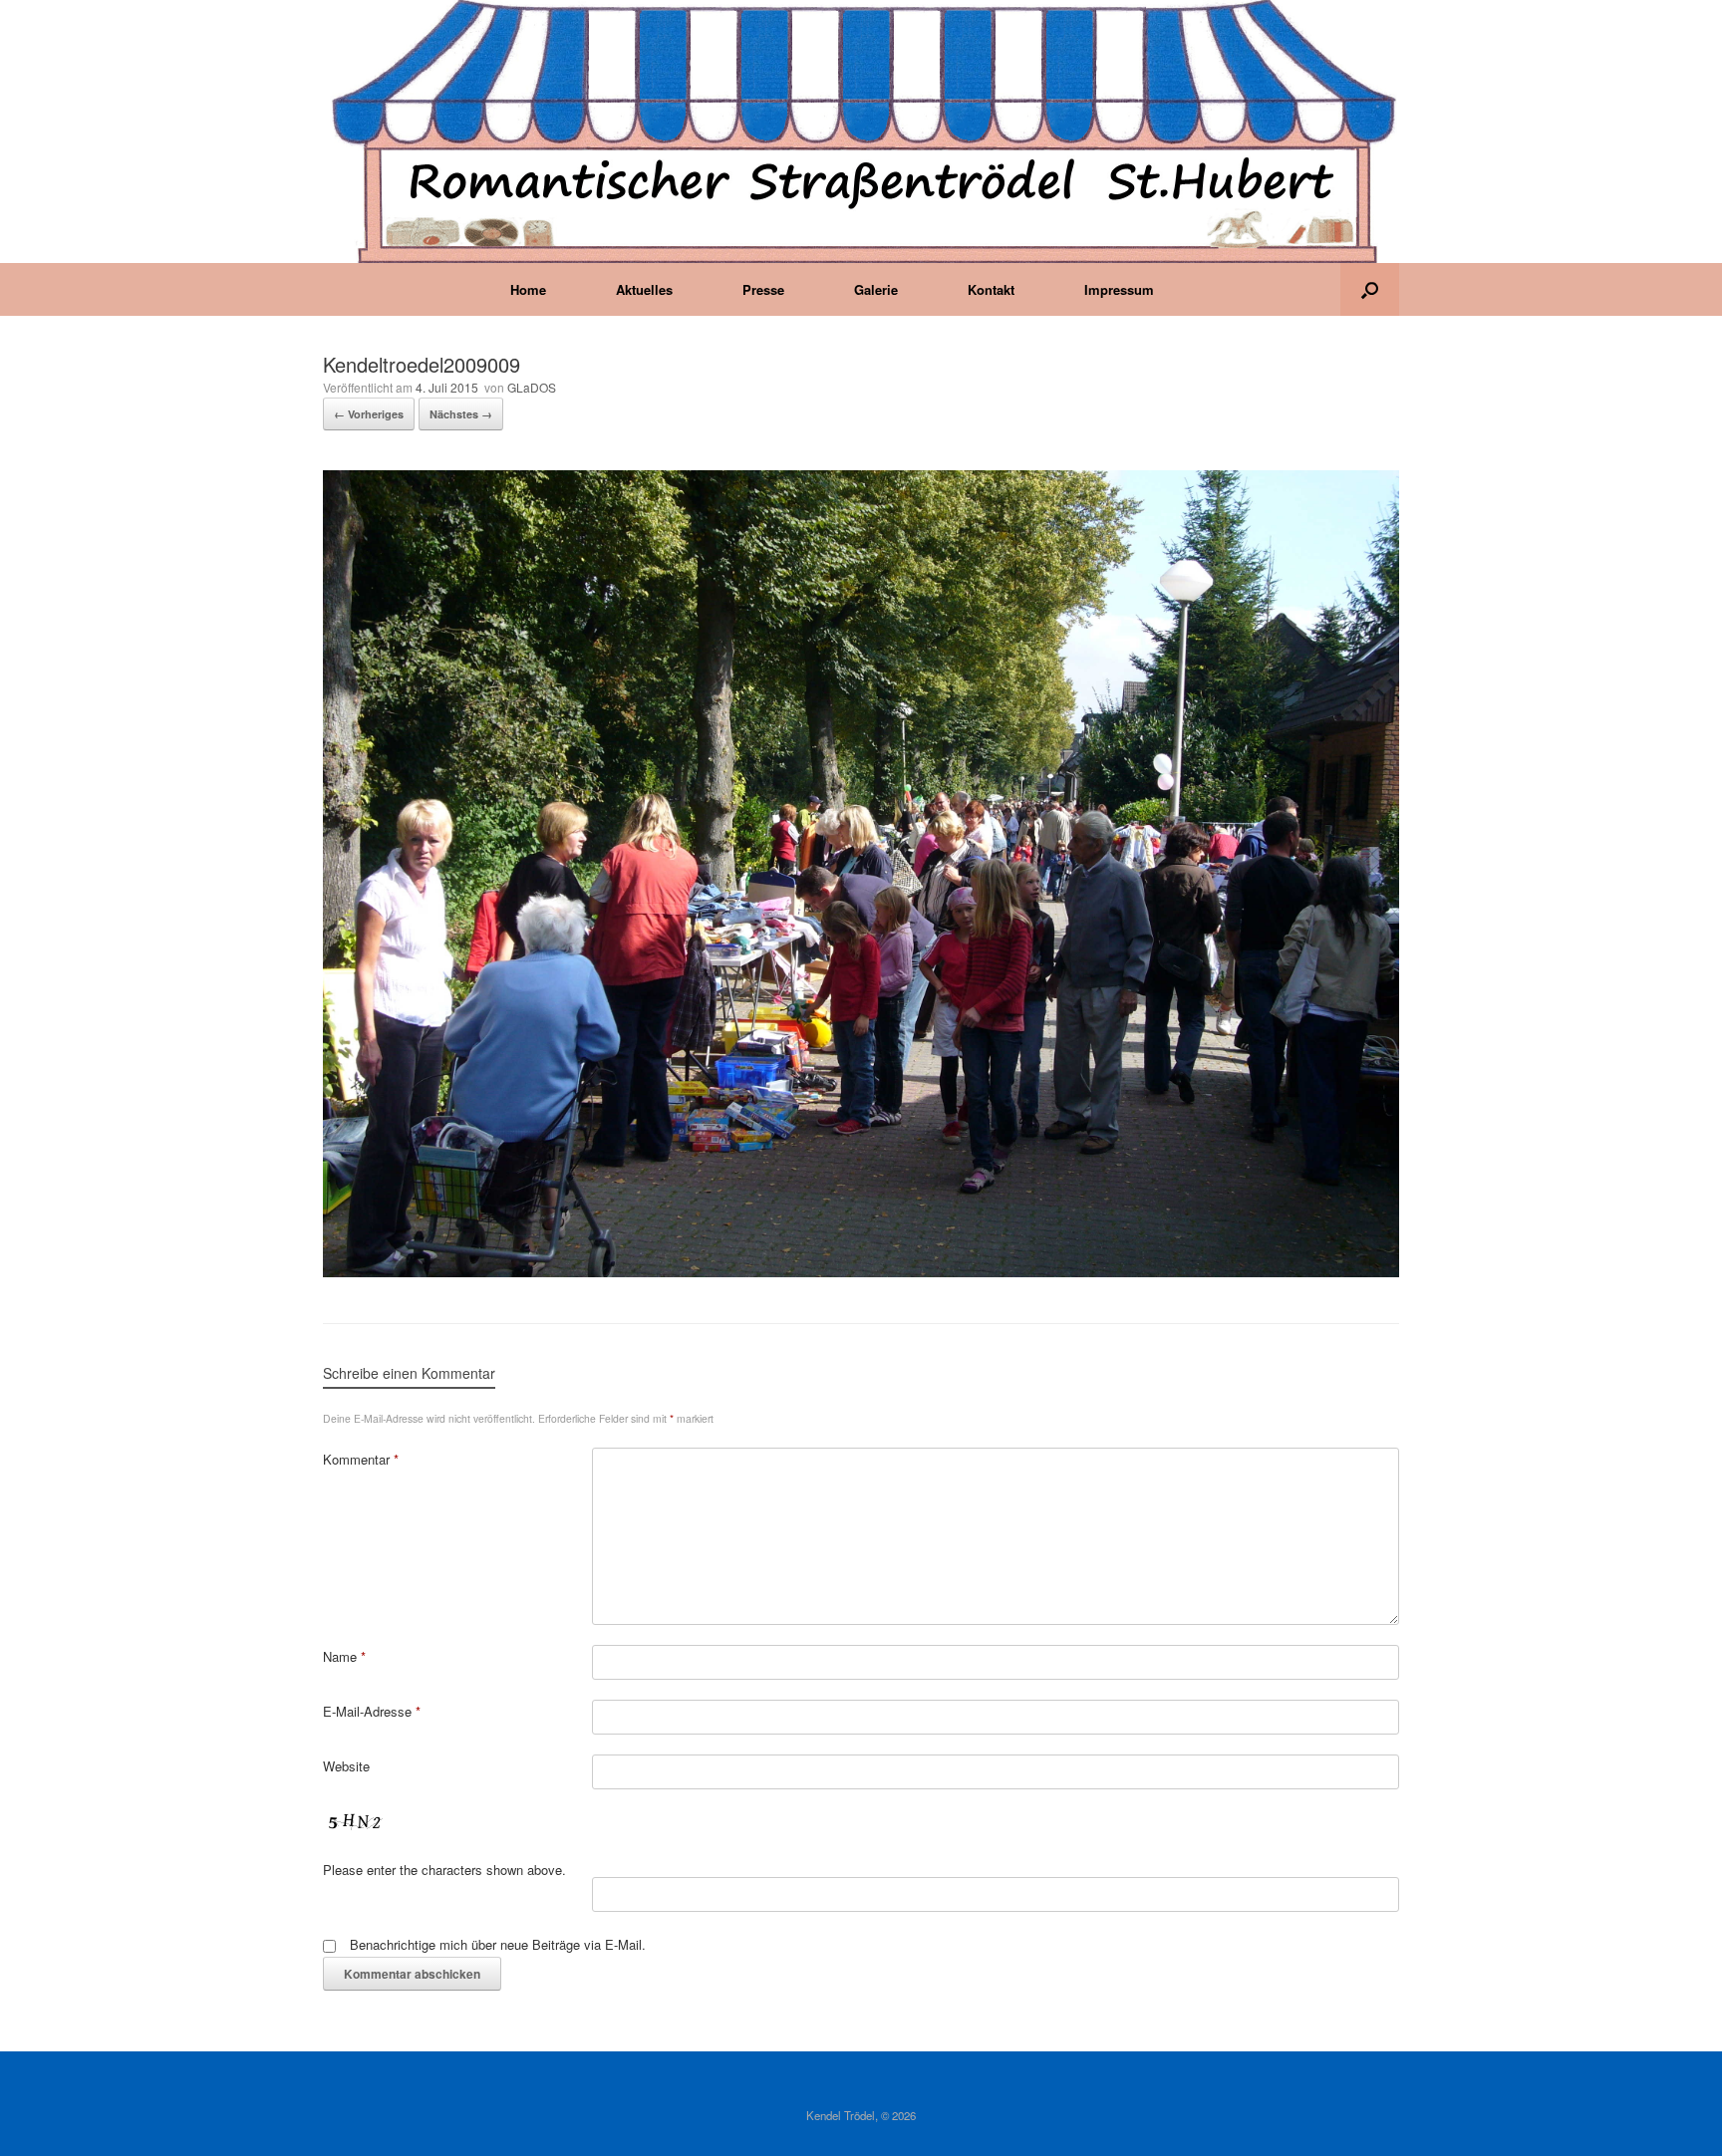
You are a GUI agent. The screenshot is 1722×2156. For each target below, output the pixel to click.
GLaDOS (532, 387)
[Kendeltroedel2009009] (861, 1272)
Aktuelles (644, 289)
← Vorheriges (369, 414)
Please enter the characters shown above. (444, 1870)
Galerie (876, 289)
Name (344, 1656)
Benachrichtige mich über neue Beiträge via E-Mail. (498, 1944)
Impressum (1119, 289)
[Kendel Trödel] (861, 132)
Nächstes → (461, 414)
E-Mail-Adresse (372, 1711)
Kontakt (991, 289)
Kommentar (361, 1459)
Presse (763, 289)
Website (346, 1766)
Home (528, 289)
